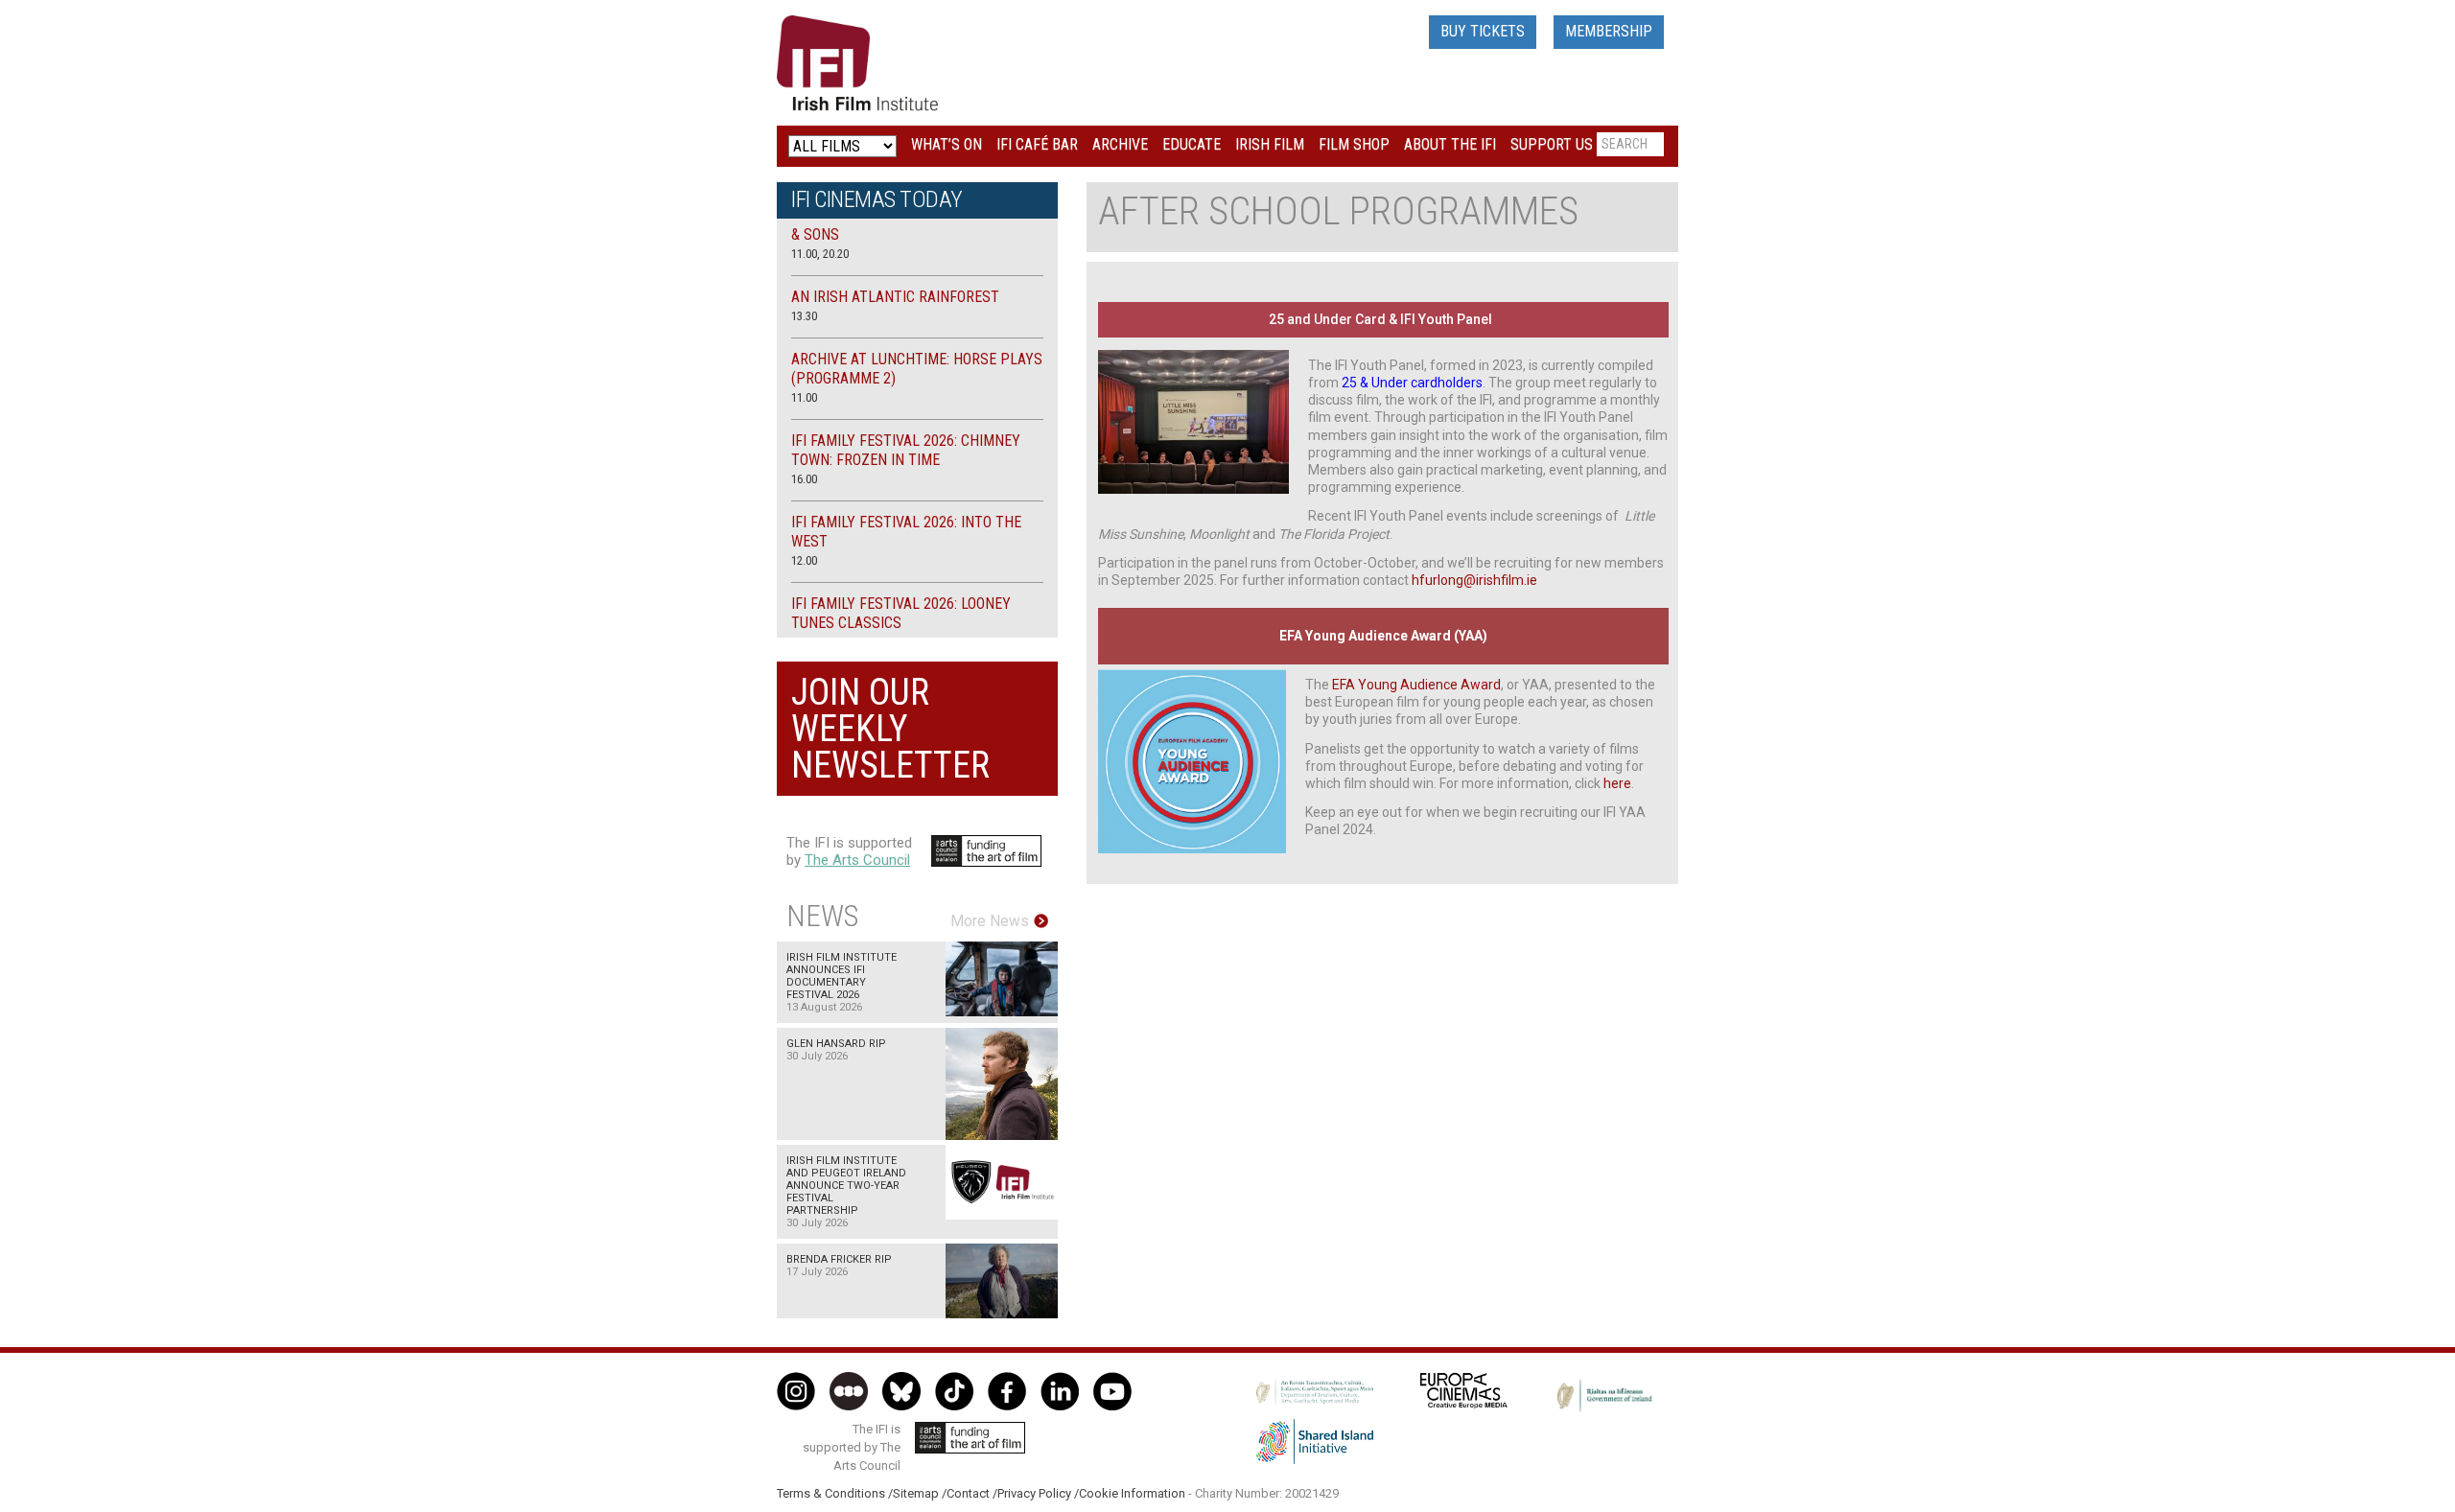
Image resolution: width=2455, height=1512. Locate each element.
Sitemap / (920, 1493)
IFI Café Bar (1037, 144)
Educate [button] (1192, 144)
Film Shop (1354, 144)
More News (990, 921)
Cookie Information (1132, 1493)
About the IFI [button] (1450, 144)
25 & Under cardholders (1412, 383)
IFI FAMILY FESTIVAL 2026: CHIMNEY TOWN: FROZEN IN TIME (906, 450)
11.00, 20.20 (820, 254)
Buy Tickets (1483, 31)
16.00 (804, 479)
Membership (1609, 31)
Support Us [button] (1552, 144)
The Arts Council (857, 860)
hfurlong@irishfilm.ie (1474, 580)
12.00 (804, 560)
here (1617, 783)
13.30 (804, 316)
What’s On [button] (947, 144)
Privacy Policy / (1038, 1493)
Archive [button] (1120, 144)
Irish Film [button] (1270, 144)
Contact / (972, 1493)
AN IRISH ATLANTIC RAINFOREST (895, 297)
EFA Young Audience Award (1416, 685)
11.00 (804, 397)
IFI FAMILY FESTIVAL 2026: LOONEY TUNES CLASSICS (901, 613)
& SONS (815, 234)
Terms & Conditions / (835, 1493)
